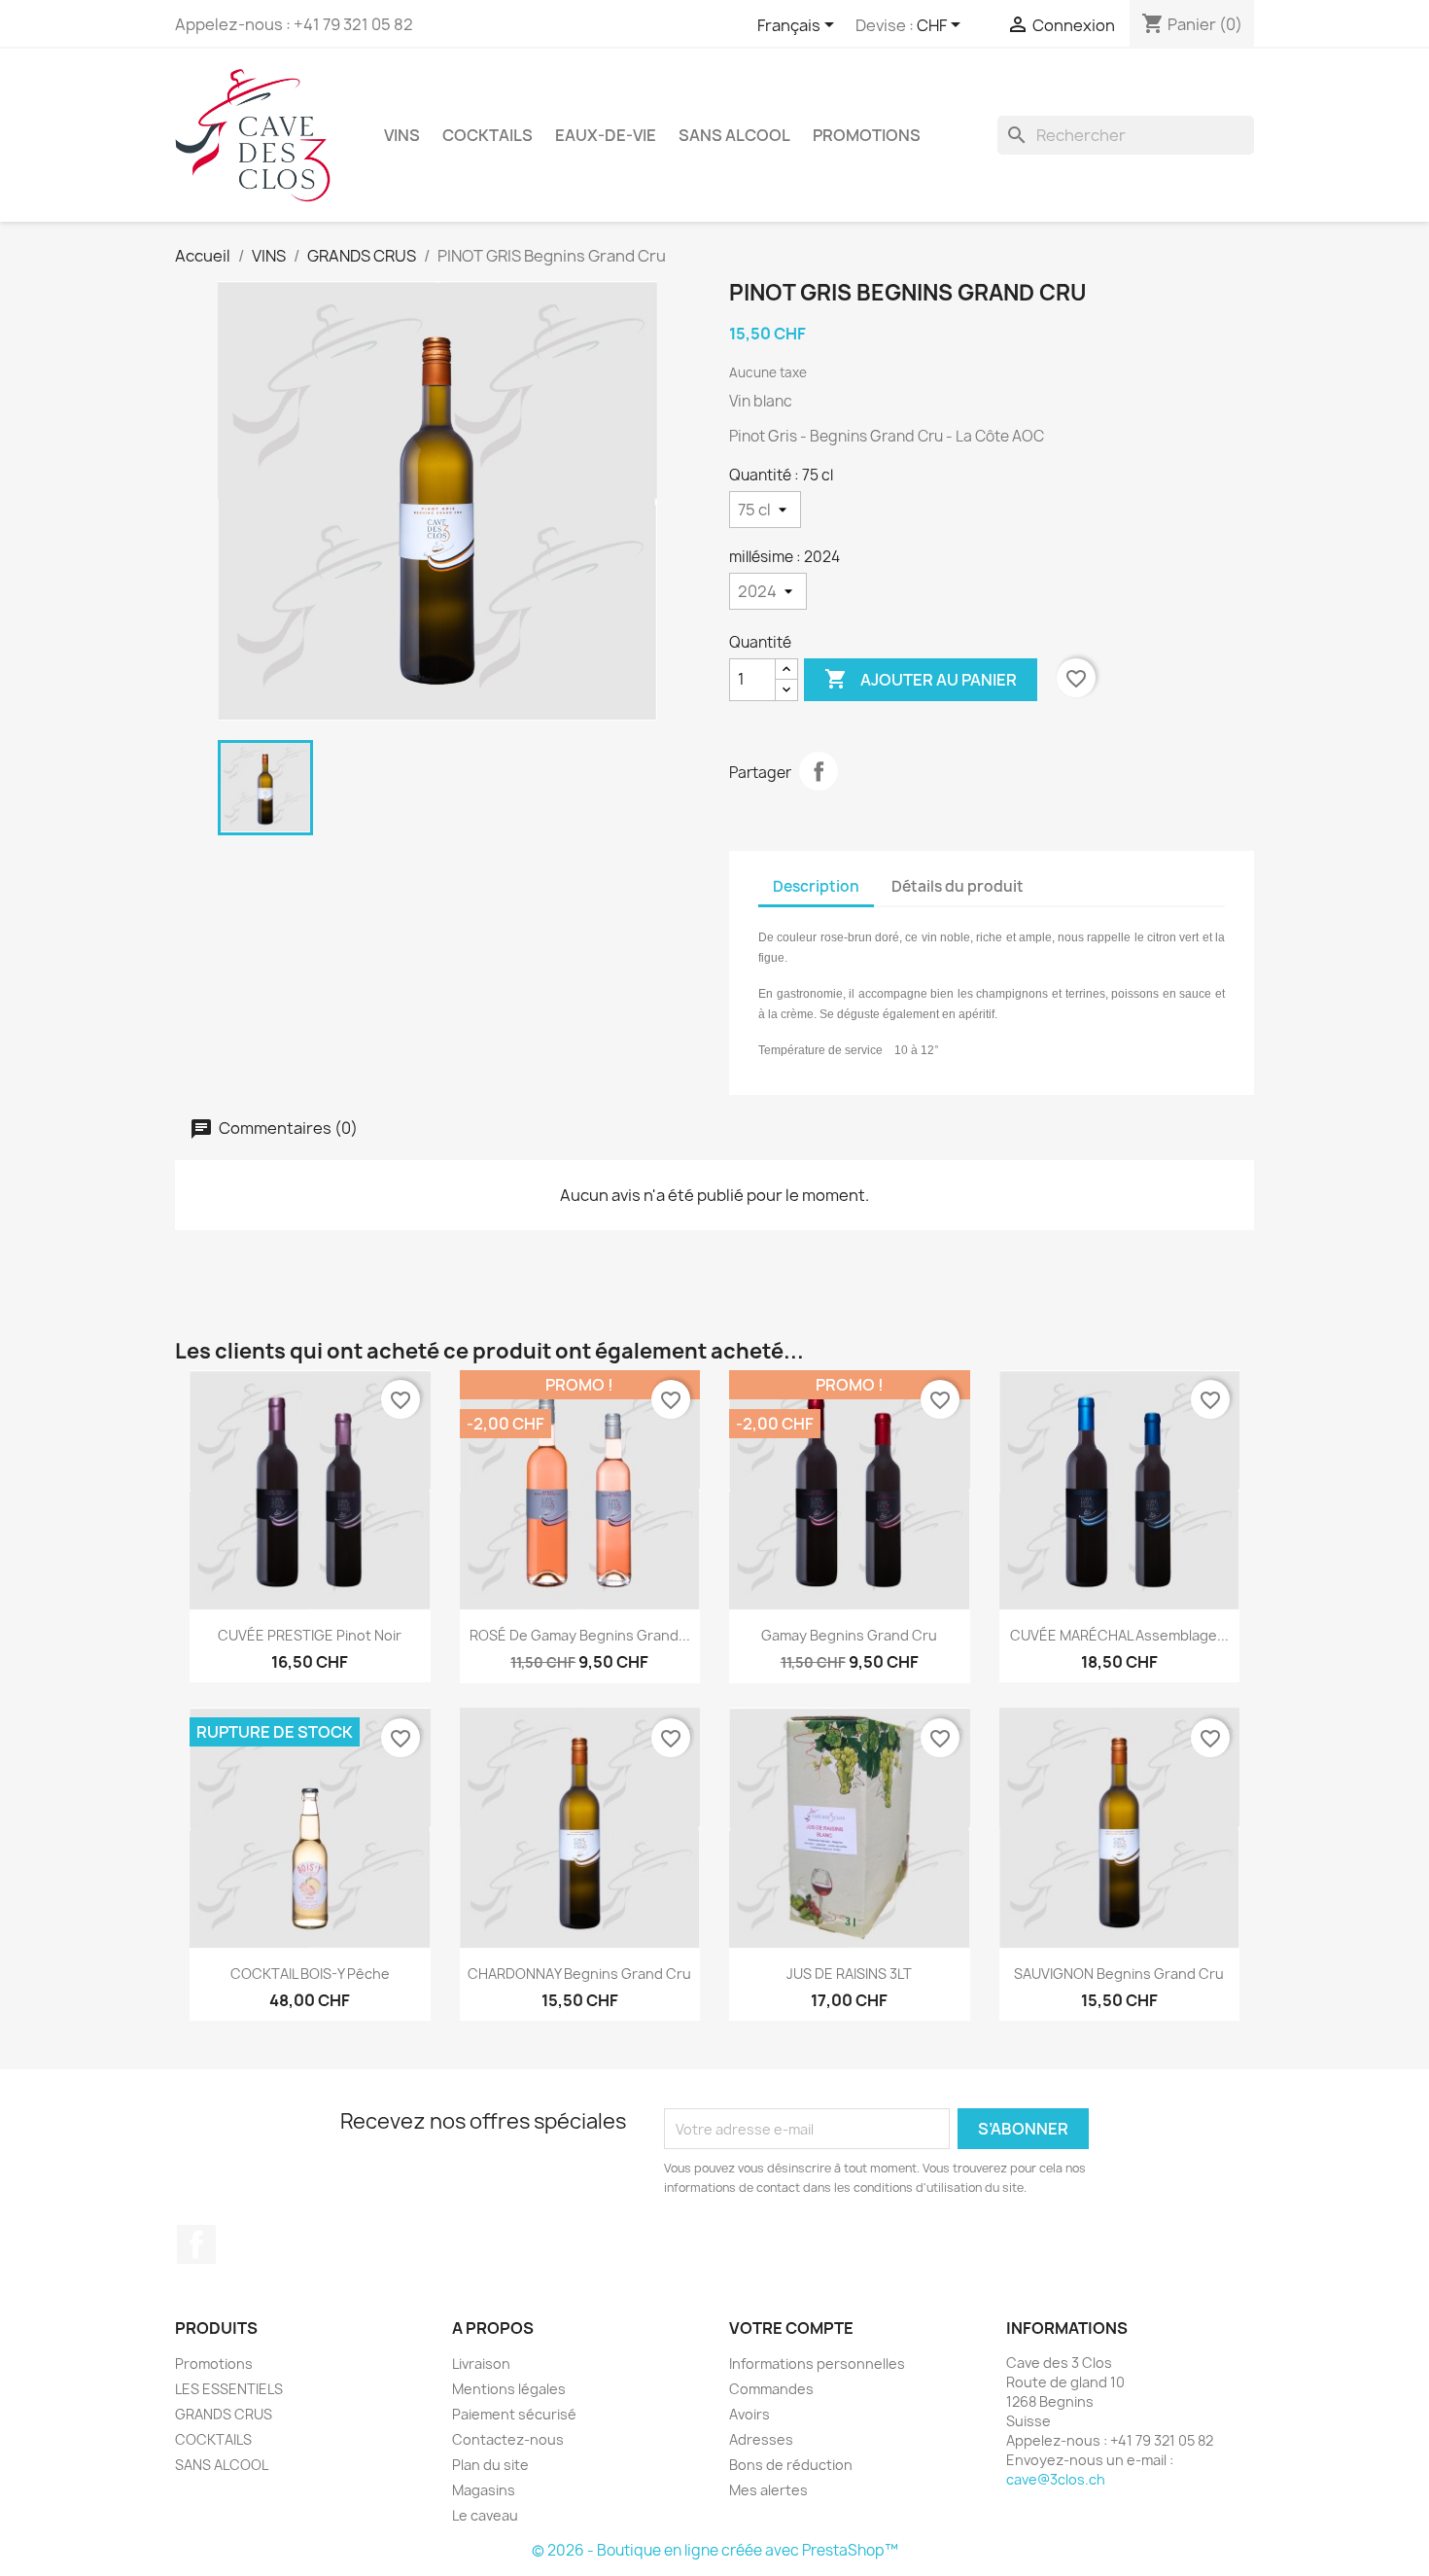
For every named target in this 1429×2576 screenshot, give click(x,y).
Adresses (761, 2439)
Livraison (481, 2364)
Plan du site (490, 2465)
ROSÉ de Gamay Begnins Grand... (580, 1635)
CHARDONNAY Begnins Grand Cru (579, 1974)
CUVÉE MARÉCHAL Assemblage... (1119, 1635)
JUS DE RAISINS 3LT (849, 1974)
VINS (402, 135)
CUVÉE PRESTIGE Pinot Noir (310, 1635)
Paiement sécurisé (514, 2414)
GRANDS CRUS (224, 2414)
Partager (819, 771)
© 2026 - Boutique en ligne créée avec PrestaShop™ (715, 2550)
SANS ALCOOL (734, 135)
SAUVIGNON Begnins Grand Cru (1119, 1974)
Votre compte (791, 2328)
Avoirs (749, 2414)
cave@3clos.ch (1056, 2479)
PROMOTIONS (867, 135)
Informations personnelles (817, 2364)
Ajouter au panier (921, 679)
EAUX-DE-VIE (606, 135)
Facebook (196, 2244)
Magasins (484, 2490)
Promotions (214, 2364)
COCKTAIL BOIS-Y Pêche (310, 1974)
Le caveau (485, 2515)
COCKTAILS (488, 135)
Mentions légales (509, 2389)
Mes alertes (768, 2490)
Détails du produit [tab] (958, 886)
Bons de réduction (791, 2465)
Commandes (771, 2389)
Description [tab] (816, 886)
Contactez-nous (508, 2439)
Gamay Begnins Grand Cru (849, 1635)
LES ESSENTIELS (229, 2389)
